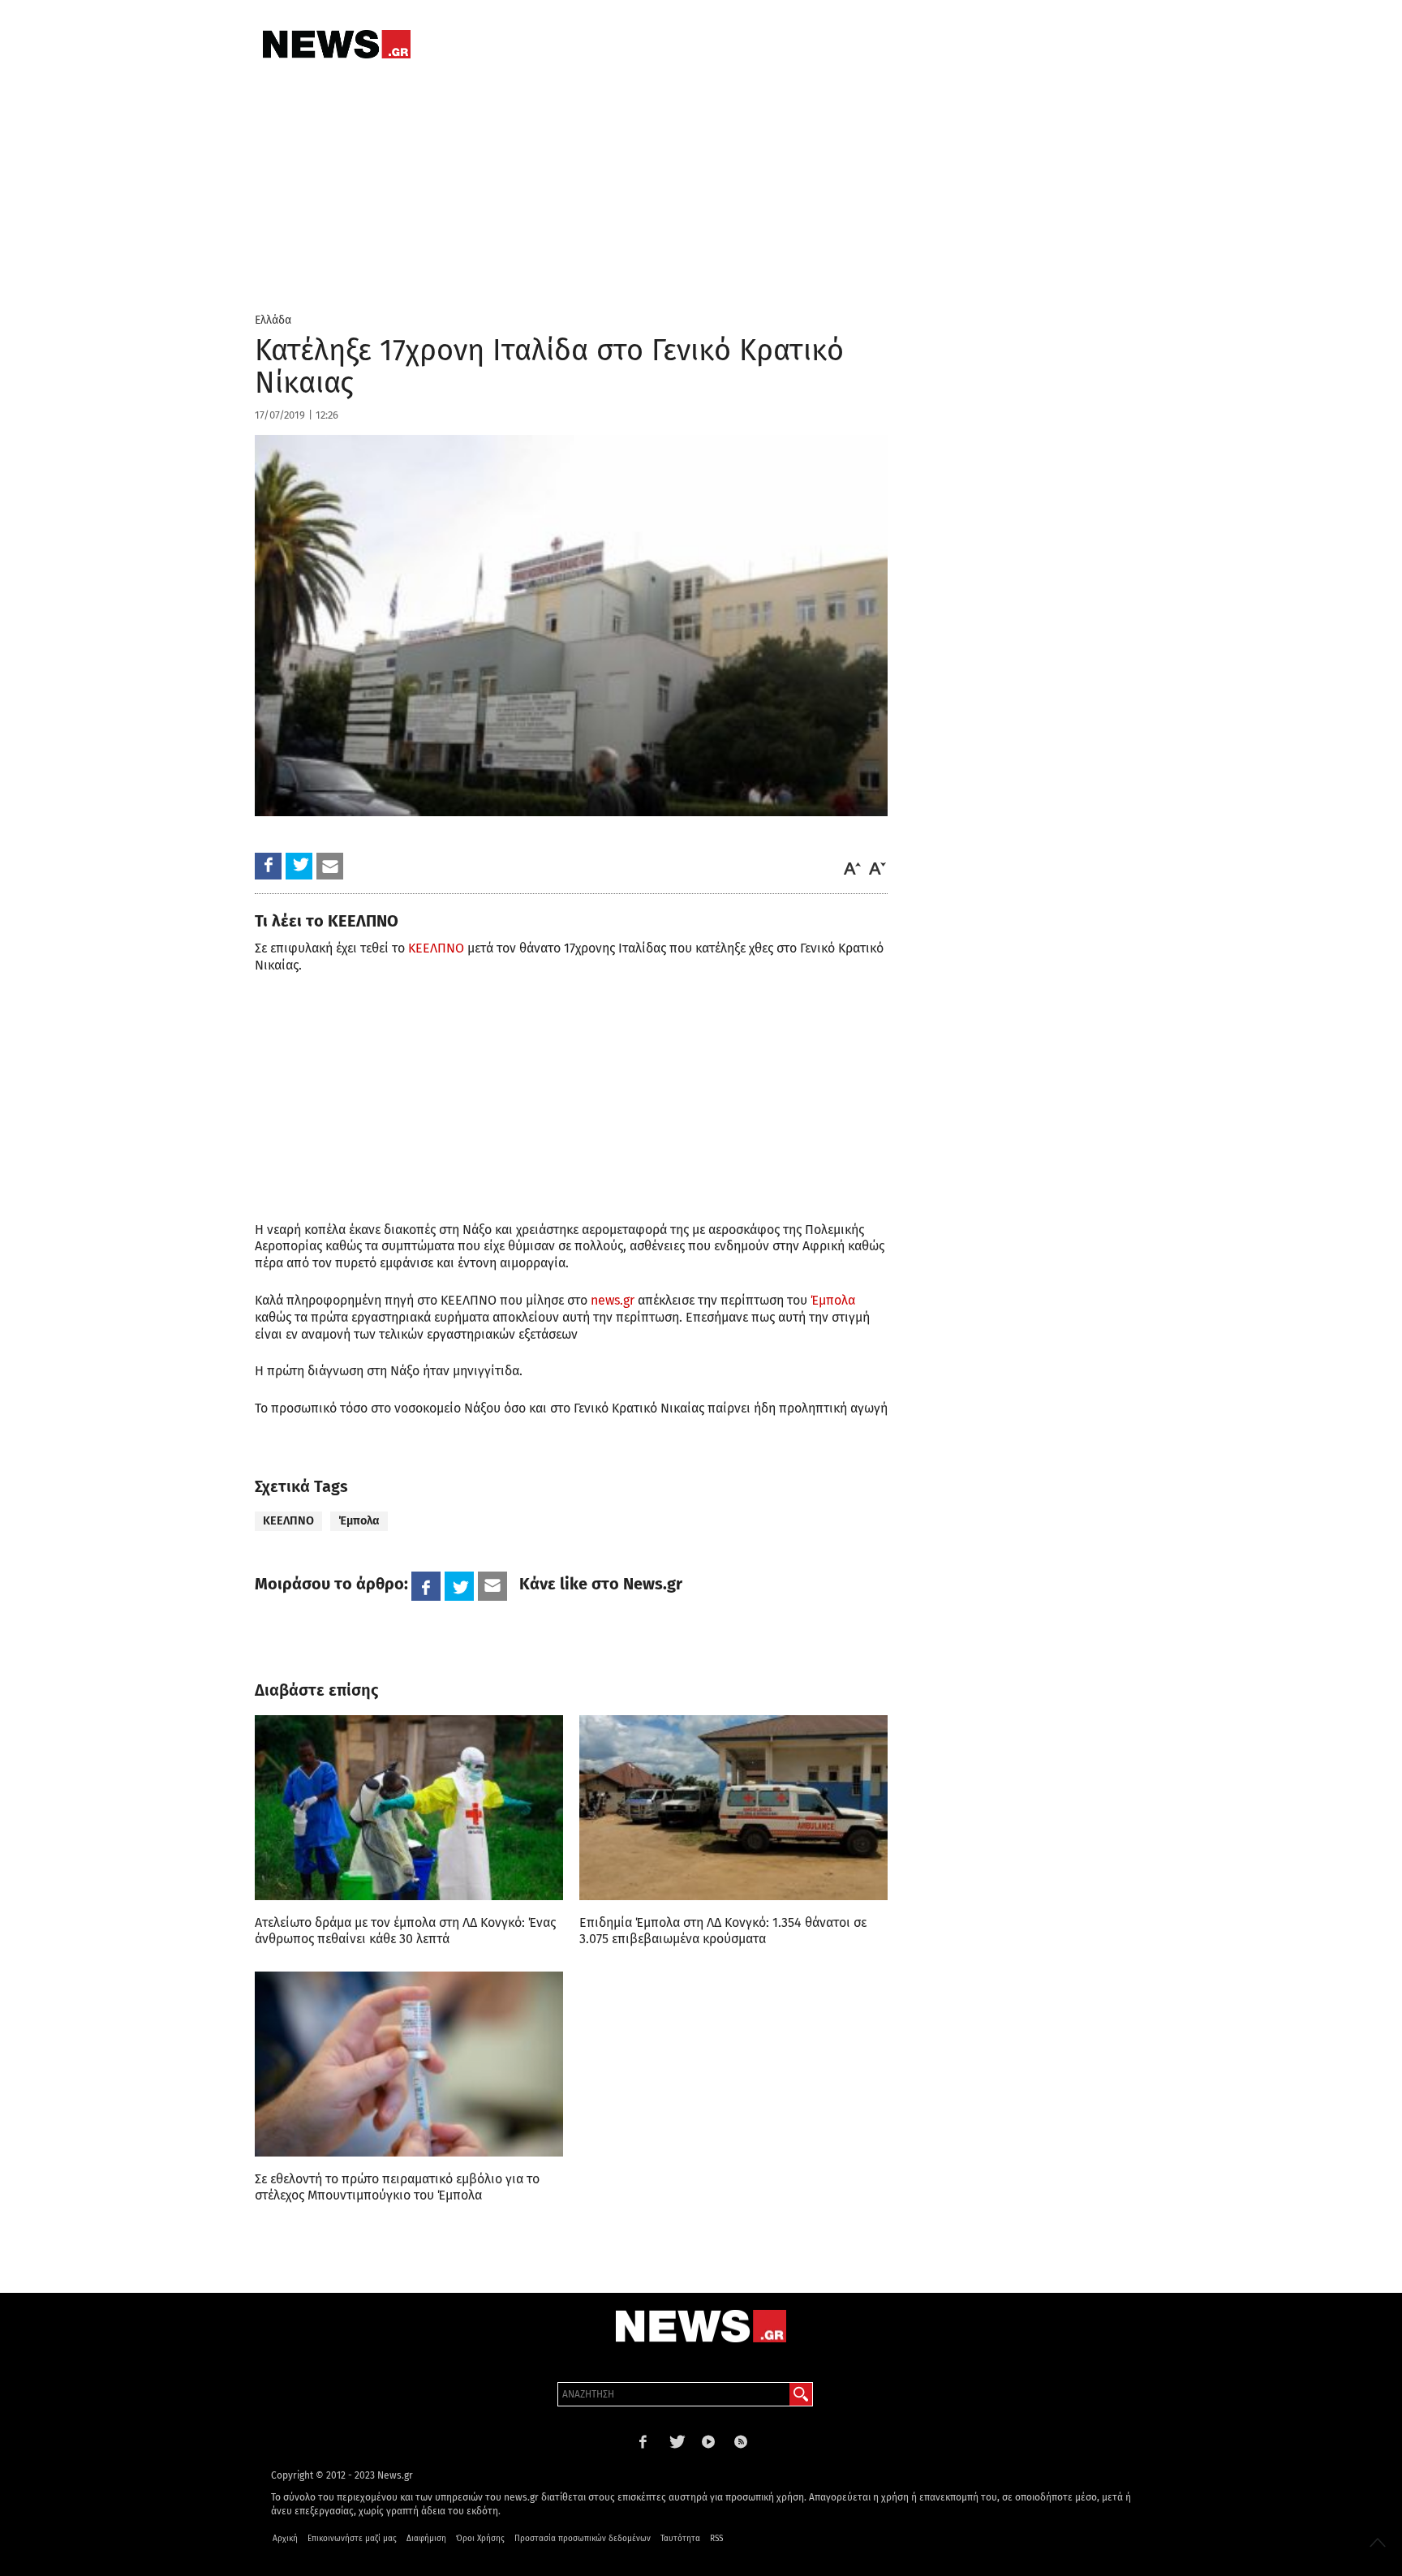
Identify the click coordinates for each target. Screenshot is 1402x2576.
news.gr (613, 1300)
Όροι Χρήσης (480, 2539)
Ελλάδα (273, 320)
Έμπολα (833, 1300)
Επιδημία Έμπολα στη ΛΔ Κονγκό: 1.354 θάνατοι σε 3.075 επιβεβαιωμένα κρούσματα (723, 1931)
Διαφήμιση (426, 2539)
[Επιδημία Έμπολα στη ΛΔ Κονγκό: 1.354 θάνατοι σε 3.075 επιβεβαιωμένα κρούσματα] (733, 1808)
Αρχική (285, 2539)
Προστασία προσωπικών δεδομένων (583, 2539)
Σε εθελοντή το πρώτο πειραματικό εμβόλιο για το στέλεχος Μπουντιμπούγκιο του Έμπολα (397, 2187)
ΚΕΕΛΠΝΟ (436, 948)
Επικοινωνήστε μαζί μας (352, 2539)
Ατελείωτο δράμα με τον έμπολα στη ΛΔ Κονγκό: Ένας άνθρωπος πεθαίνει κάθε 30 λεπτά (405, 1931)
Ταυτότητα (680, 2539)
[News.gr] (337, 44)
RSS (716, 2539)
